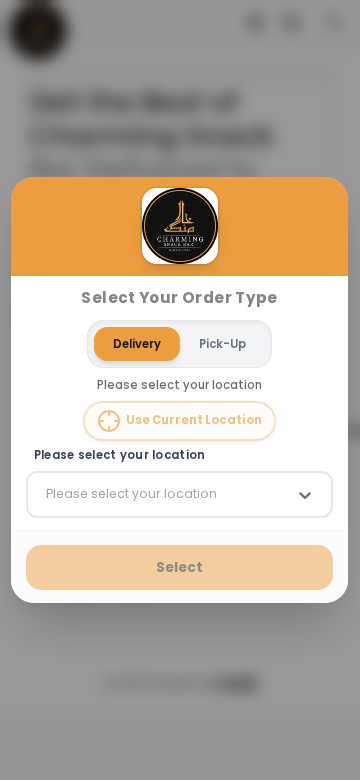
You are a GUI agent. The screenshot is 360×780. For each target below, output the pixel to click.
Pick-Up (223, 343)
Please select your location (120, 455)
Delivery (138, 343)
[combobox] (48, 494)
